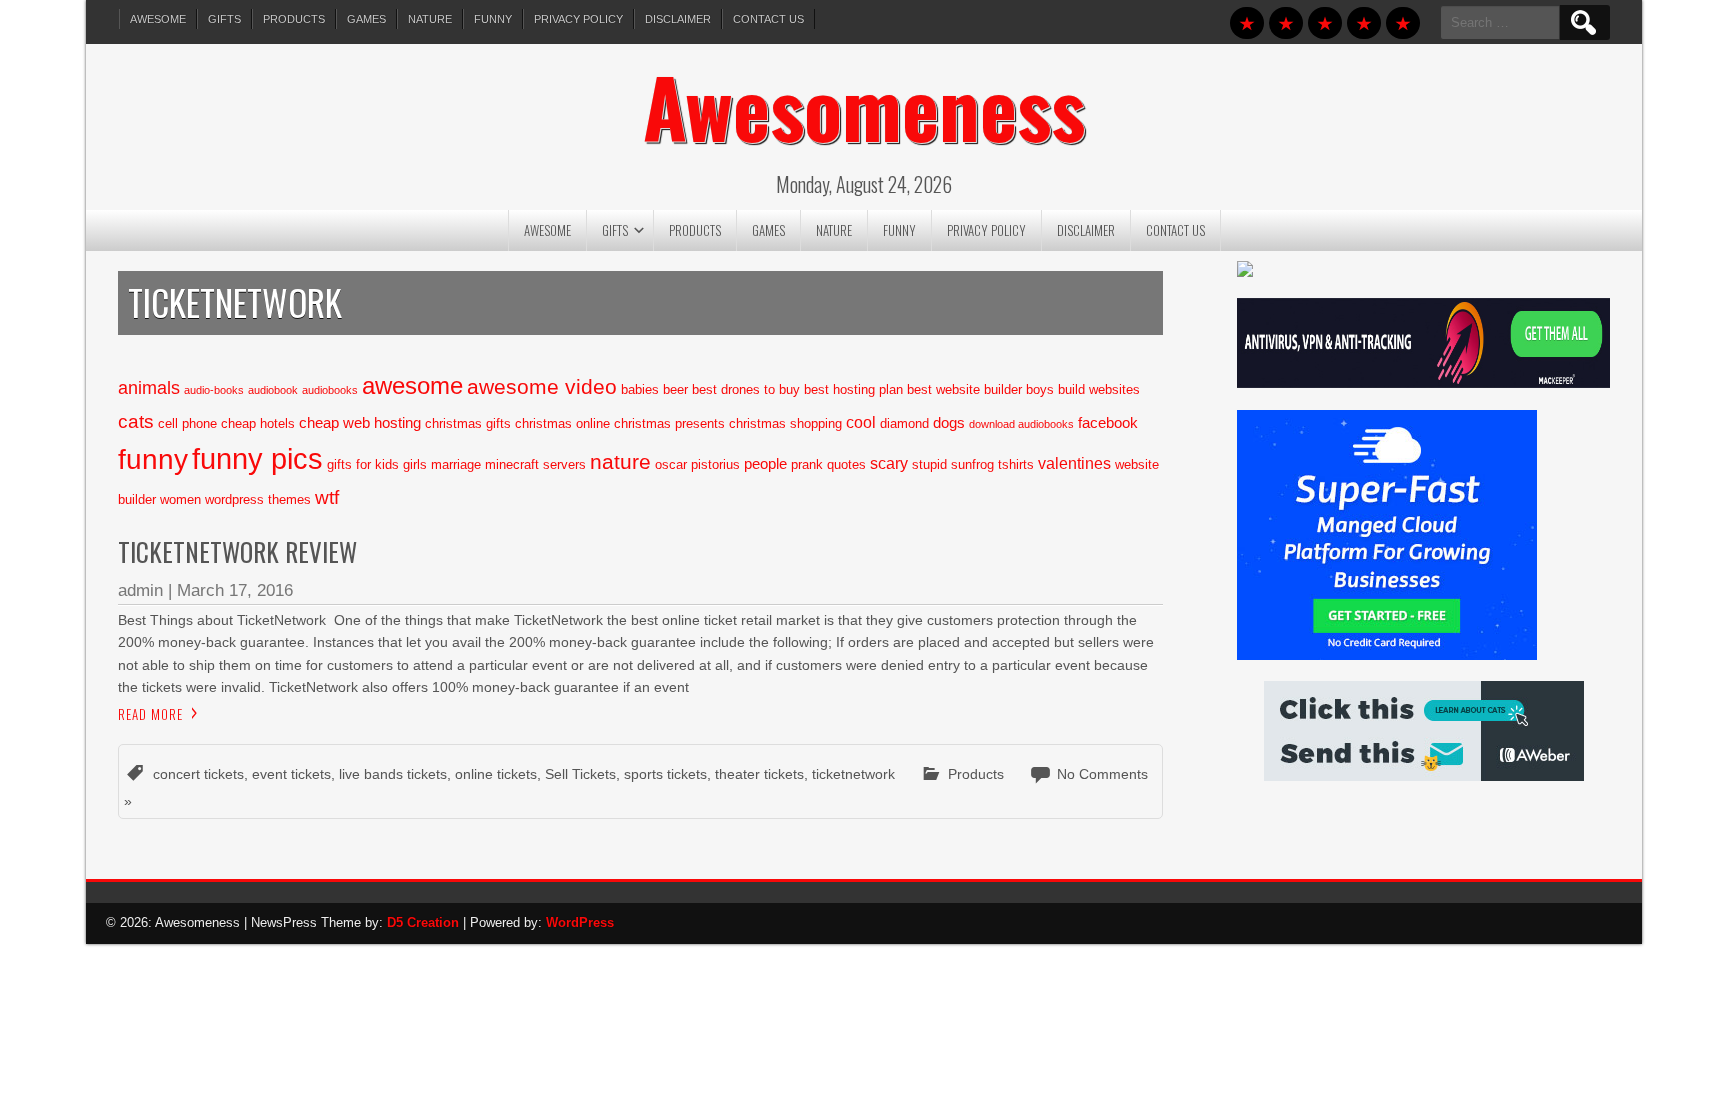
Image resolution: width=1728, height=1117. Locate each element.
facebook (1108, 422)
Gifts (224, 19)
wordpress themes (258, 499)
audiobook (273, 390)
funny (153, 459)
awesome (412, 385)
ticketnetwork (853, 774)
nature (620, 462)
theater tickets (759, 774)
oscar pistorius (697, 464)
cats (136, 421)
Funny (493, 19)
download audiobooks (1021, 424)
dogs (949, 422)
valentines (1074, 463)
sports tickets (665, 774)
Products (294, 19)
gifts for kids (363, 464)
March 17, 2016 (235, 590)
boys (1040, 389)
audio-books (214, 390)
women (180, 499)
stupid (929, 464)
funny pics (257, 458)
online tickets (496, 774)
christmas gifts (468, 423)
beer (675, 389)
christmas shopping (785, 423)
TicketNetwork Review (237, 551)
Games (366, 19)
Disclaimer (678, 19)
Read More (150, 714)
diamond (904, 423)
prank (807, 464)
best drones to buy (746, 389)
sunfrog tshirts (992, 464)
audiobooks (330, 390)
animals (149, 388)
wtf (327, 497)
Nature (430, 19)
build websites (1099, 389)
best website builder (964, 389)
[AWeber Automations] (1424, 776)
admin (140, 590)
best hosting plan (853, 389)
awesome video (542, 386)
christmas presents (669, 423)
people (765, 463)
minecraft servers (535, 464)
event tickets (291, 774)
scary (889, 463)
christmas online (562, 423)
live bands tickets (393, 774)
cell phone (187, 423)
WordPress (580, 922)
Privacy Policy (578, 19)
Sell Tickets (580, 774)
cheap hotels (258, 423)
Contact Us (768, 19)
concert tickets (198, 774)
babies (640, 389)
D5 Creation (423, 922)
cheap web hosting (360, 422)
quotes (846, 464)
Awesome (158, 19)
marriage (456, 464)
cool (861, 422)
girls (415, 464)
